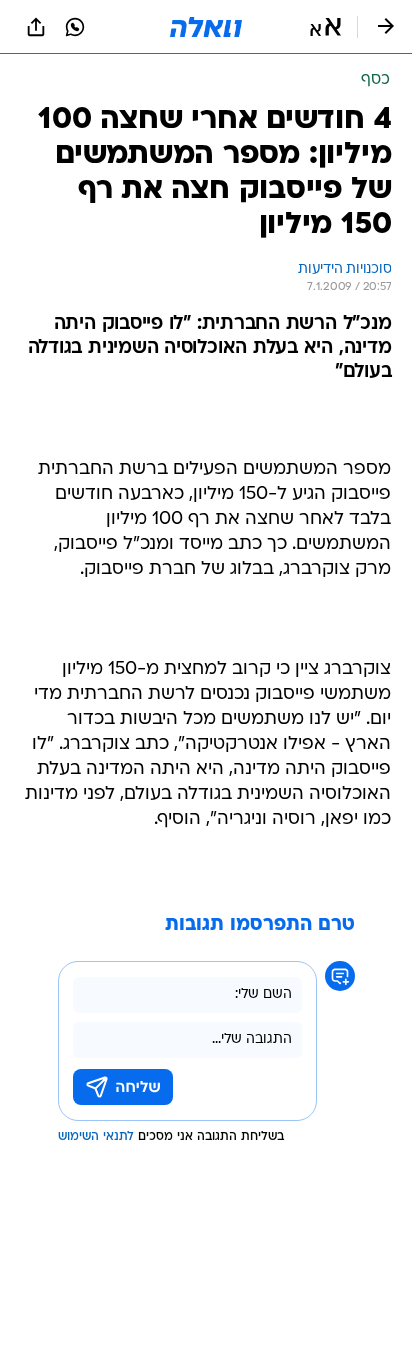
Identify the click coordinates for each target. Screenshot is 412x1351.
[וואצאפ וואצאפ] (75, 27)
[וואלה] (206, 27)
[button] (325, 27)
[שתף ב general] (36, 27)
